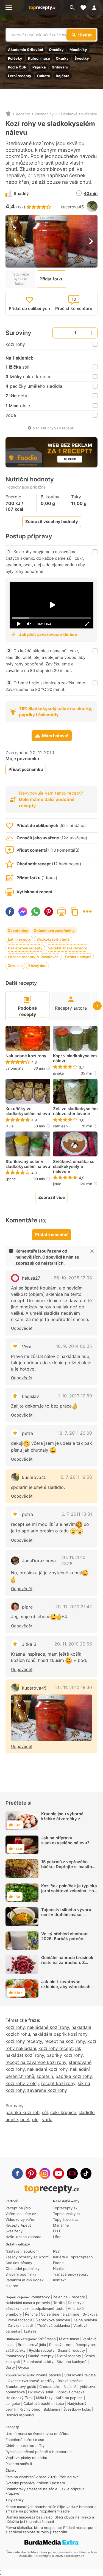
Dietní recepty (69, 2356)
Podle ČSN (17, 67)
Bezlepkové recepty (25, 948)
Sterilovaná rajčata (80, 2375)
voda (47, 2120)
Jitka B (29, 1644)
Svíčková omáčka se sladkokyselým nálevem (74, 1167)
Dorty (10, 2367)
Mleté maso (69, 2339)
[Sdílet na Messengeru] (23, 912)
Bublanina (52, 2409)
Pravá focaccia (20, 2320)
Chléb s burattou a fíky (25, 2446)
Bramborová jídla (32, 2345)
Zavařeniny (44, 114)
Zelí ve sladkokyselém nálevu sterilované (75, 1111)
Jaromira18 (15, 1068)
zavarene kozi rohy (47, 2090)
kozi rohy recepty (24, 2041)
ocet (25, 2120)
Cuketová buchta (38, 2403)
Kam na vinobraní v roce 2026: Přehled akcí (42, 2477)
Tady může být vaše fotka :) (20, 279)
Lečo (60, 2403)
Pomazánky (40, 2297)
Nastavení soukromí (22, 2251)
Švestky (82, 58)
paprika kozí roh (23, 2112)
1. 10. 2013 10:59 (75, 1396)
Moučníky (78, 50)
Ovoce (24, 2367)
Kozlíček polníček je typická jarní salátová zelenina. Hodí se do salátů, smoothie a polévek (69, 1893)
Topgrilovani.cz (66, 2219)
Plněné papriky (48, 2375)
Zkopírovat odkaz (74, 912)
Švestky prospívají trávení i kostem (35, 2483)
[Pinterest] (31, 2173)
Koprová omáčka (70, 2392)
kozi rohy (15, 2027)
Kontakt (59, 2280)
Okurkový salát (41, 2392)
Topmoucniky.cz (67, 2214)
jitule (10, 1126)
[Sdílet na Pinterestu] (49, 912)
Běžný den (37, 966)
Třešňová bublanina (53, 2325)
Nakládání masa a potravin (28, 2303)
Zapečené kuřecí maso (25, 2440)
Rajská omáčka (70, 2381)
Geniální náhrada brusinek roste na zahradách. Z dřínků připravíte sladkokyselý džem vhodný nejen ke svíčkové (68, 1967)
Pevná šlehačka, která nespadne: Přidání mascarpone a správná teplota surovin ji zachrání (51, 2530)
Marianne (61, 2225)
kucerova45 (72, 207)
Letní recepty (20, 76)
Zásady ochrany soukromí (27, 2257)
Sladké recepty (41, 2356)
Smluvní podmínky (21, 2274)
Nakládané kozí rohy (26, 1056)
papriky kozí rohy (65, 2055)
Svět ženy (14, 2231)
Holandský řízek (19, 2398)
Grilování (60, 67)
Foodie (59, 2263)
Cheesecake (50, 2387)
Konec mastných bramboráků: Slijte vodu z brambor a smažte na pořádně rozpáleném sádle (51, 2509)
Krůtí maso (47, 2339)
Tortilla (59, 2303)
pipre (27, 1607)
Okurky (62, 58)
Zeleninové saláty (38, 2362)
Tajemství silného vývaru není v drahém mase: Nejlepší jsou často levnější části (68, 1917)
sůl (45, 2112)
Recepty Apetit (18, 2225)
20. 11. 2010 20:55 (73, 1644)
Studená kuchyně (72, 2362)
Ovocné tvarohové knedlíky (31, 2381)
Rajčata (63, 76)
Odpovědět (22, 1328)
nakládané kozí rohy (48, 2027)
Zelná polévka (85, 2320)
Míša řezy (44, 2398)
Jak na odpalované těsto (44, 2308)
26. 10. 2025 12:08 (73, 1278)
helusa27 (31, 1278)
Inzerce (12, 2286)
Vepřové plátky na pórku (26, 2458)
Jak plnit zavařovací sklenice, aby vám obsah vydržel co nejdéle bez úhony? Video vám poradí (66, 1989)
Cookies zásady (19, 2263)
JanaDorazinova (39, 1561)
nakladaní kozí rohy (47, 2069)
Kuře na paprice (69, 2398)
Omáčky (56, 50)
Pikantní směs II (19, 2464)
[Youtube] (59, 2173)
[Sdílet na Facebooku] (10, 912)
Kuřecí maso (39, 58)
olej (36, 2120)
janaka (58, 1073)
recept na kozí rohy (65, 2041)
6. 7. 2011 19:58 (76, 1477)
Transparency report (70, 2274)
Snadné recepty (22, 957)
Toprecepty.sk (65, 2208)
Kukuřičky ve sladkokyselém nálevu (28, 1111)
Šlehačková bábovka (53, 2320)
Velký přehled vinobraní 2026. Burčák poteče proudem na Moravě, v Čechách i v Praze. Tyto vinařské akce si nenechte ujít (68, 1946)
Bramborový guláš (21, 2387)
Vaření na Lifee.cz (21, 2214)
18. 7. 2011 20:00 (75, 1433)
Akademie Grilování (26, 50)
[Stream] (72, 2173)
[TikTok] (86, 2173)
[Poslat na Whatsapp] (36, 912)
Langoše (13, 2403)
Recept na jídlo (18, 2208)
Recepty (23, 114)
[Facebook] (17, 2173)
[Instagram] (45, 2173)
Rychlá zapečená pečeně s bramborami (39, 2452)
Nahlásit (60, 2268)
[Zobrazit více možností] (87, 911)
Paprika (39, 67)
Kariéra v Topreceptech (73, 2257)
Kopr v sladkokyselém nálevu (75, 1058)
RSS (56, 2251)
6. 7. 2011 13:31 (77, 1514)
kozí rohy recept (56, 2048)
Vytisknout (62, 912)
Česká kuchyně (78, 957)
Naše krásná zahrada (23, 2237)
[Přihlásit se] (96, 8)
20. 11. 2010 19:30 (74, 1687)
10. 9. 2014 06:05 (74, 1346)
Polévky (15, 58)
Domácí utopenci (20, 2415)
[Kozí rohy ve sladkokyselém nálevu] (51, 1718)
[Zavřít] (92, 1251)
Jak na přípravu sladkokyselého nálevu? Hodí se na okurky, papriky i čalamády (69, 1845)
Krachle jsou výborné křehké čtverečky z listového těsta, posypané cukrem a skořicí (67, 1821)
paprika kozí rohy (74, 2076)
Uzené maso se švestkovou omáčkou (37, 2434)
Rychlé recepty (42, 2350)
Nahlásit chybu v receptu (54, 428)
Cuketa (44, 76)
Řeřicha (31, 2314)
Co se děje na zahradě (60, 2314)
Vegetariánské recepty (67, 948)
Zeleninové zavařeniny (78, 114)
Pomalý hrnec (61, 2345)
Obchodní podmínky (23, 2268)
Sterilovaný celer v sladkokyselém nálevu (28, 1164)
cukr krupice (63, 2112)
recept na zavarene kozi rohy (36, 2062)
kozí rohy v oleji (22, 2083)
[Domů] (8, 114)
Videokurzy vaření (21, 2219)
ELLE (57, 2231)
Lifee (57, 2237)
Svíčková (90, 2314)
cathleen (60, 1126)
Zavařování (50, 957)
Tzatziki (30, 2331)
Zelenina (15, 966)
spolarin (45, 2076)
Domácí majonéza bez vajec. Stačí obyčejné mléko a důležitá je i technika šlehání (50, 2519)
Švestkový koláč (77, 2409)
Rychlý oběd (30, 2409)
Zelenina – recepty (69, 2297)
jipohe (11, 1179)
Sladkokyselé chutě (53, 939)
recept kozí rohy (58, 2083)
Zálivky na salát (21, 2325)
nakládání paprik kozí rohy (60, 2034)
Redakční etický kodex (25, 2280)
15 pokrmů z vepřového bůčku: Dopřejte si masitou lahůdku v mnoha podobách (69, 1867)
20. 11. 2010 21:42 (74, 1607)
